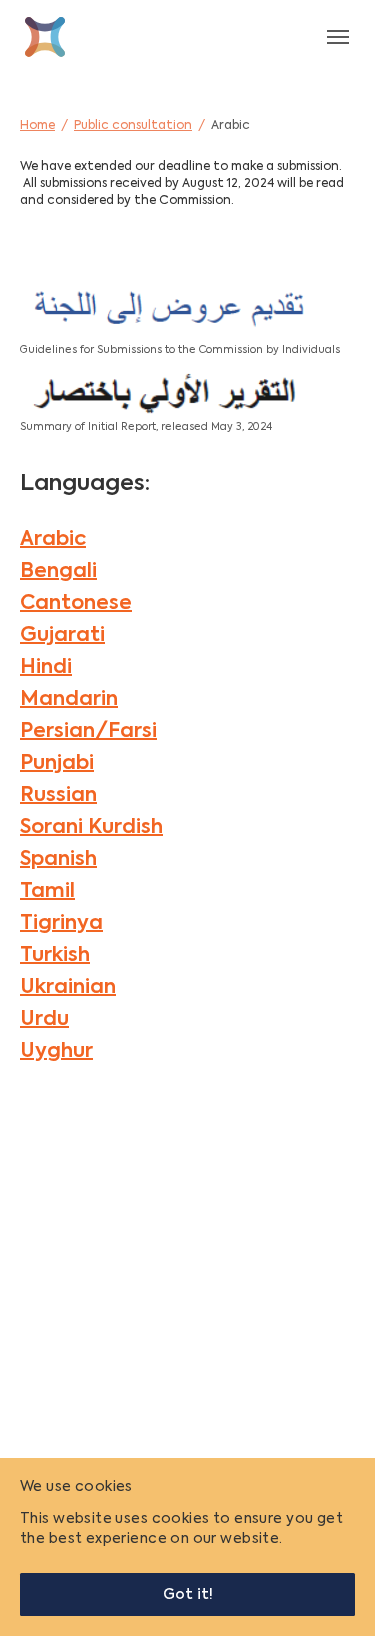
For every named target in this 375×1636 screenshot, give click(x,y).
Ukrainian (68, 988)
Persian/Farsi (88, 732)
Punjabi (57, 764)
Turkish (55, 956)
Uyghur (56, 1052)
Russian (58, 796)
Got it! (188, 1595)
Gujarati (62, 636)
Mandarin (69, 700)
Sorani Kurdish (91, 828)
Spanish (58, 860)
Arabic (53, 540)
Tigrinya (61, 924)
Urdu (44, 1020)
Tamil (47, 892)
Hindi (46, 668)
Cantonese (76, 604)
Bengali (58, 572)
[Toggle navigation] (338, 37)
